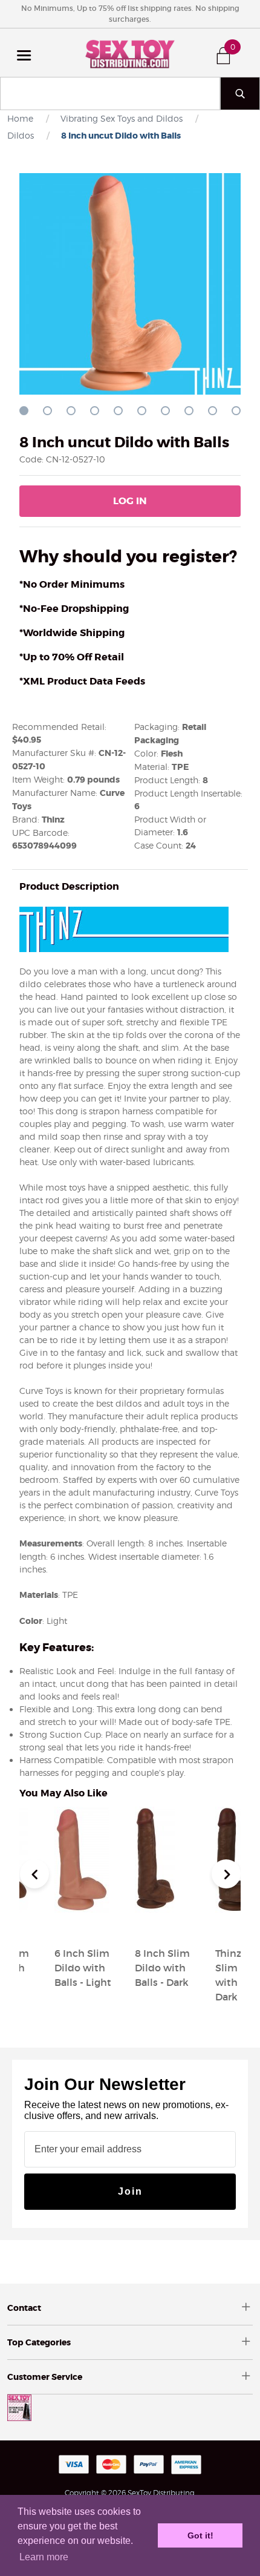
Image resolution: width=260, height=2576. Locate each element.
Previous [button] (34, 1874)
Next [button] (226, 1874)
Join (130, 2191)
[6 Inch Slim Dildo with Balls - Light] (82, 1924)
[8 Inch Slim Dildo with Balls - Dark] (155, 1924)
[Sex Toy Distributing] (130, 53)
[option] (170, 1899)
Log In (130, 501)
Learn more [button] (44, 2557)
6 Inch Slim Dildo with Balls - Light (83, 1968)
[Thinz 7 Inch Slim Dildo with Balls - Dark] (237, 1924)
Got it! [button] (200, 2535)
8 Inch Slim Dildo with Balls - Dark (162, 1968)
